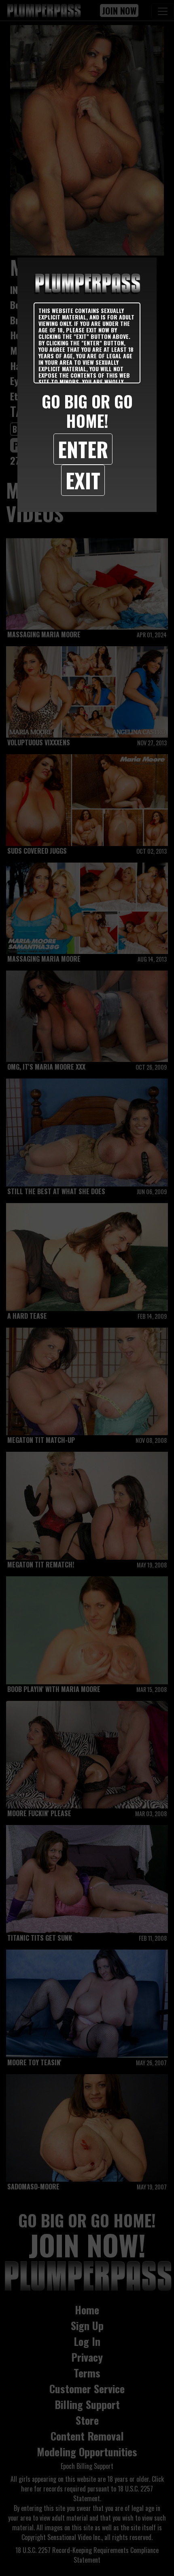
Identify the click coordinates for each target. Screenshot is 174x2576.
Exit (83, 480)
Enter (83, 449)
